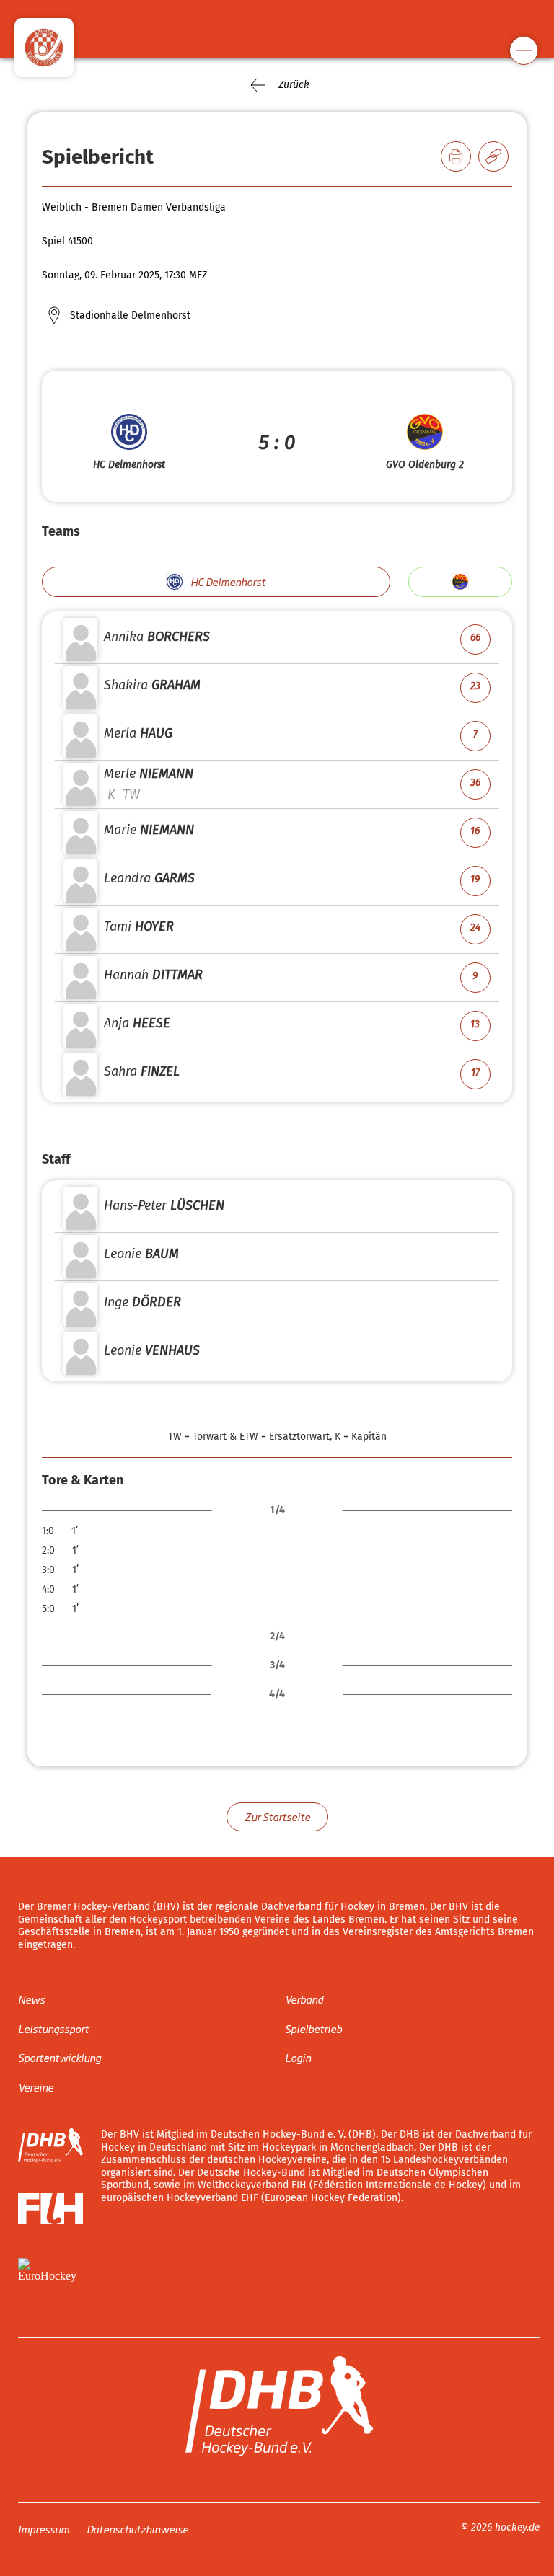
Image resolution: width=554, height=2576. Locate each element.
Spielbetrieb (313, 2028)
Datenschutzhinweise (137, 2529)
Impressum (44, 2529)
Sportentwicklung (60, 2057)
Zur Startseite (277, 1816)
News (31, 1999)
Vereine (36, 2086)
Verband (304, 1999)
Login (298, 2057)
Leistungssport (53, 2028)
